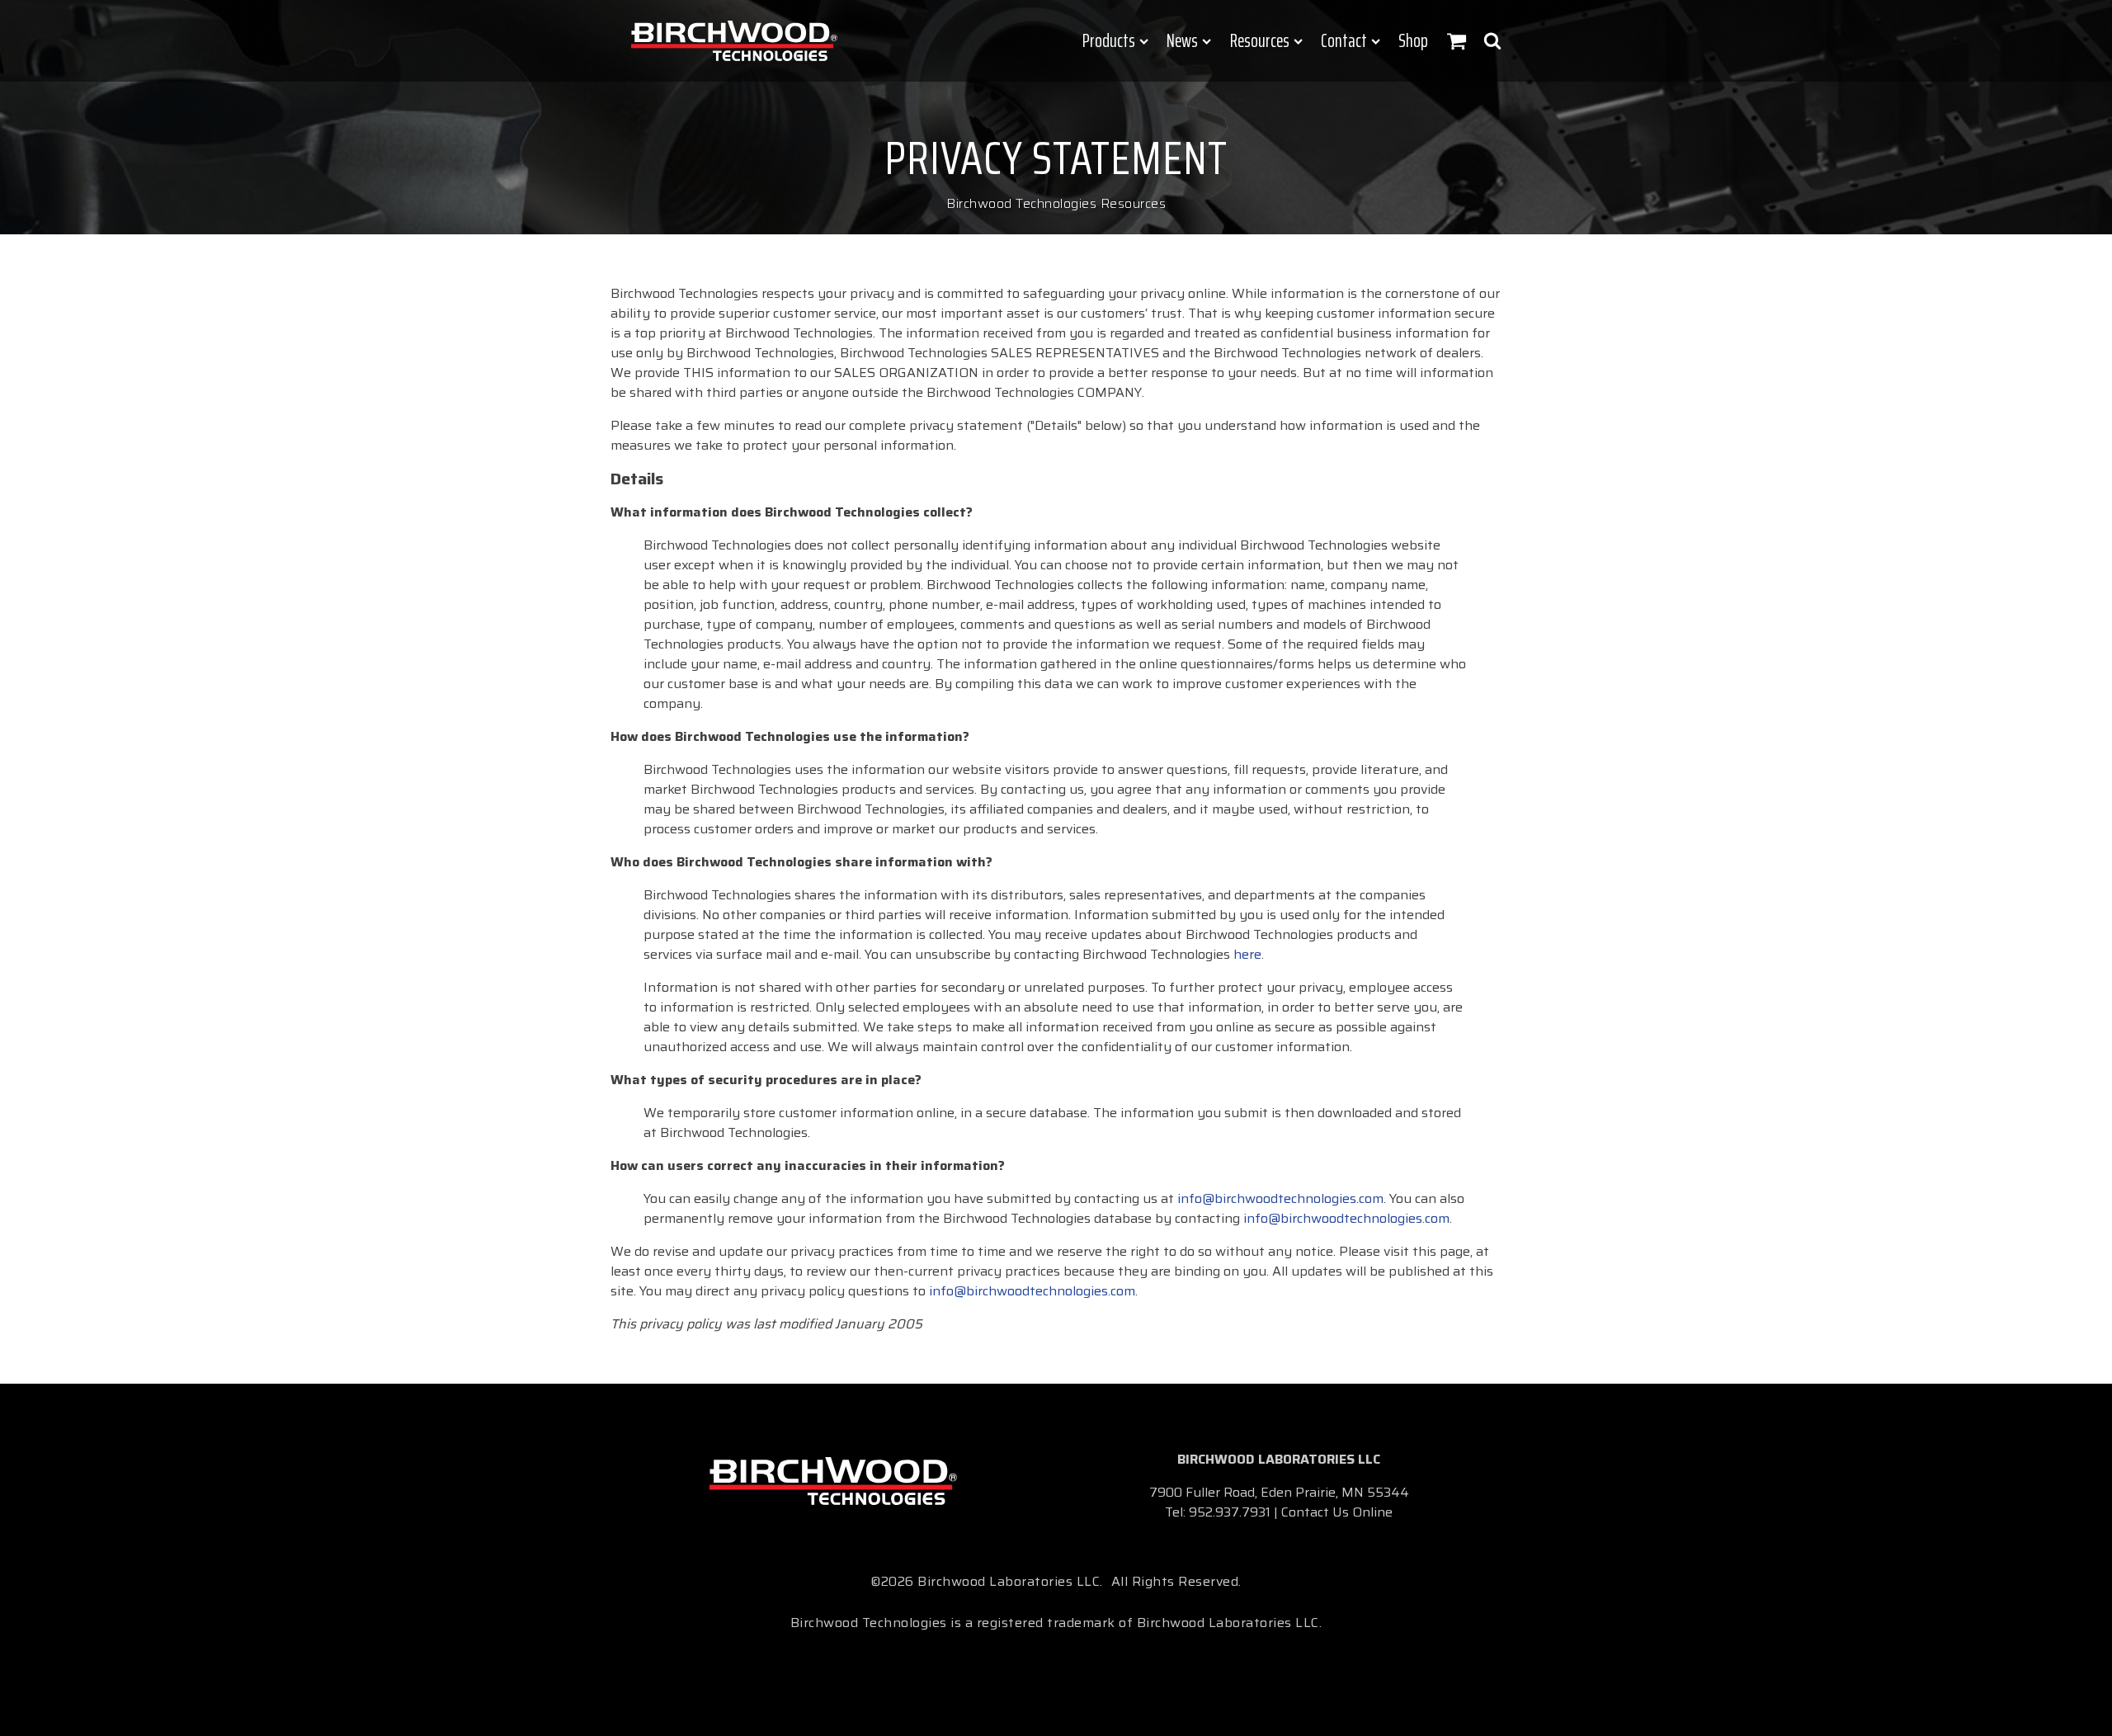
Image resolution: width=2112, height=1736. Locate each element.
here (1247, 954)
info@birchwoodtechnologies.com (1280, 1198)
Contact (1344, 41)
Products (1109, 41)
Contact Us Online (1337, 1512)
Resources (1260, 41)
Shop (1413, 41)
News (1182, 41)
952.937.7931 (1230, 1512)
